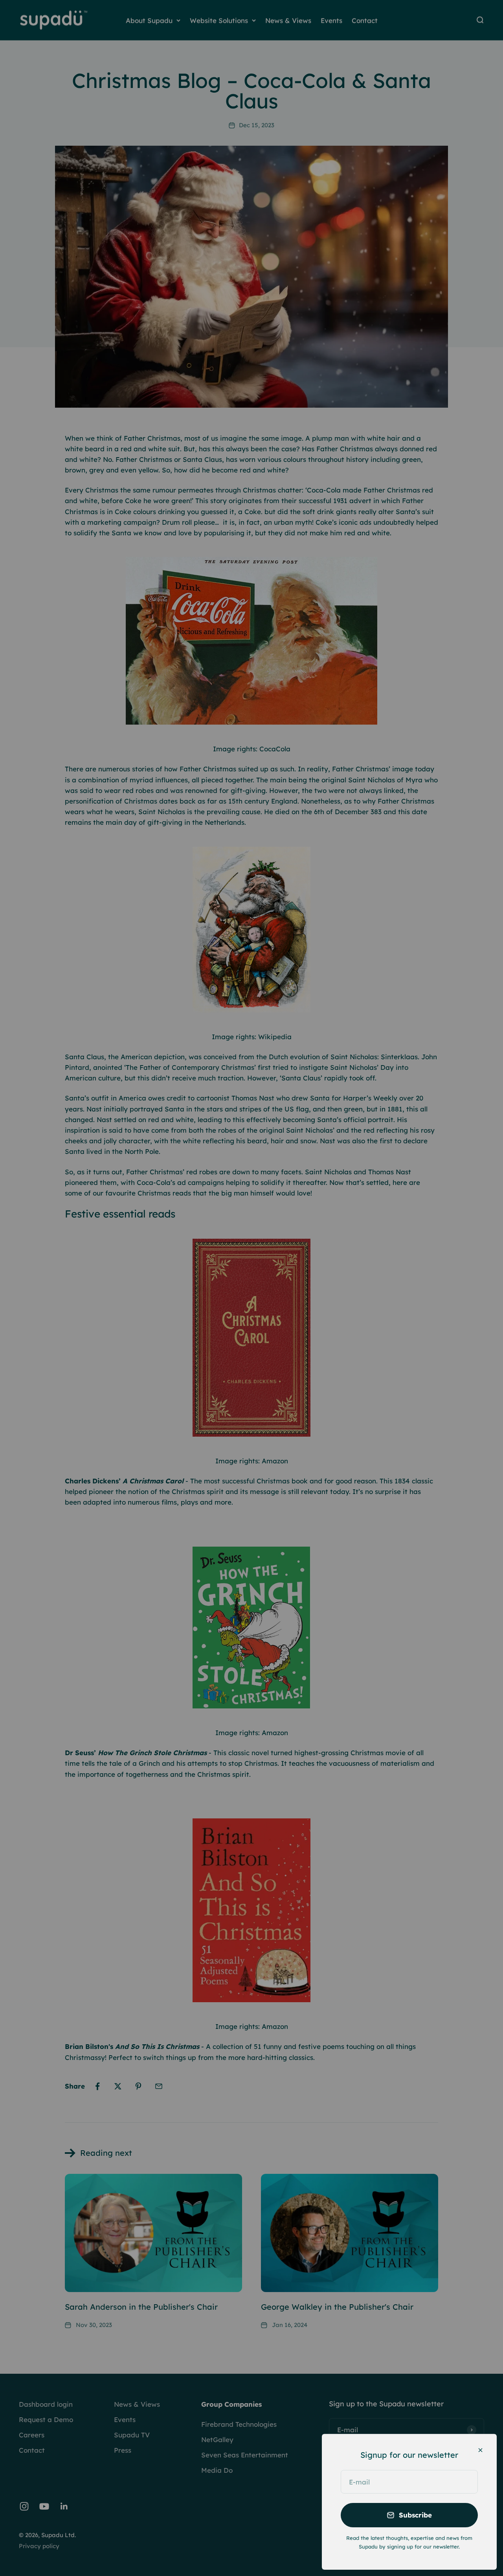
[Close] (480, 2450)
